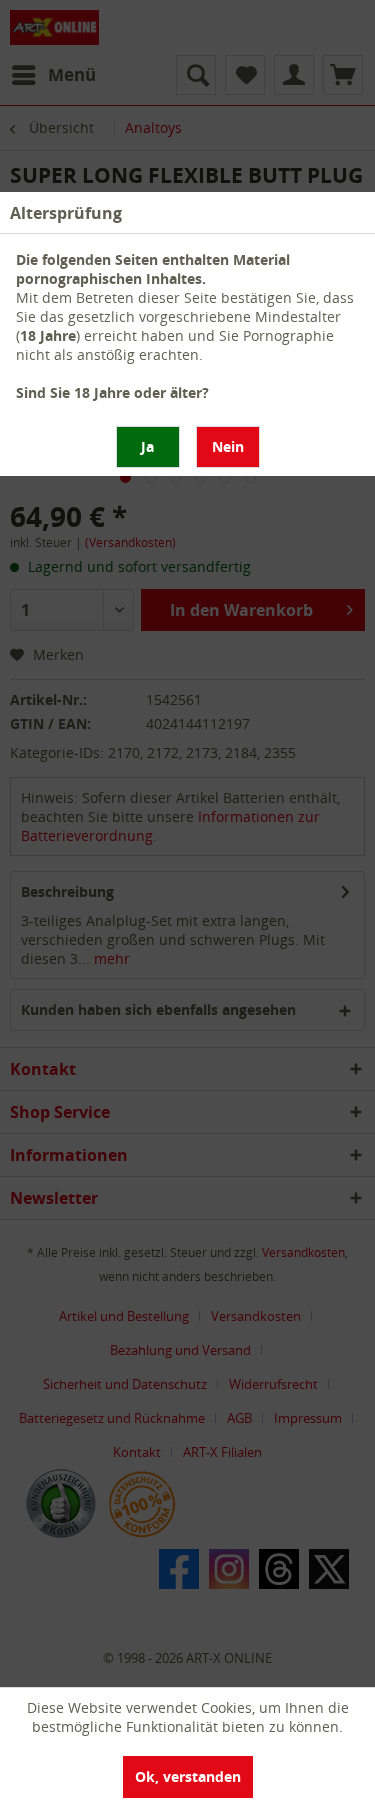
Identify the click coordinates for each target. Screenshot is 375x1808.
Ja (147, 446)
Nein (228, 446)
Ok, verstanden (188, 1776)
